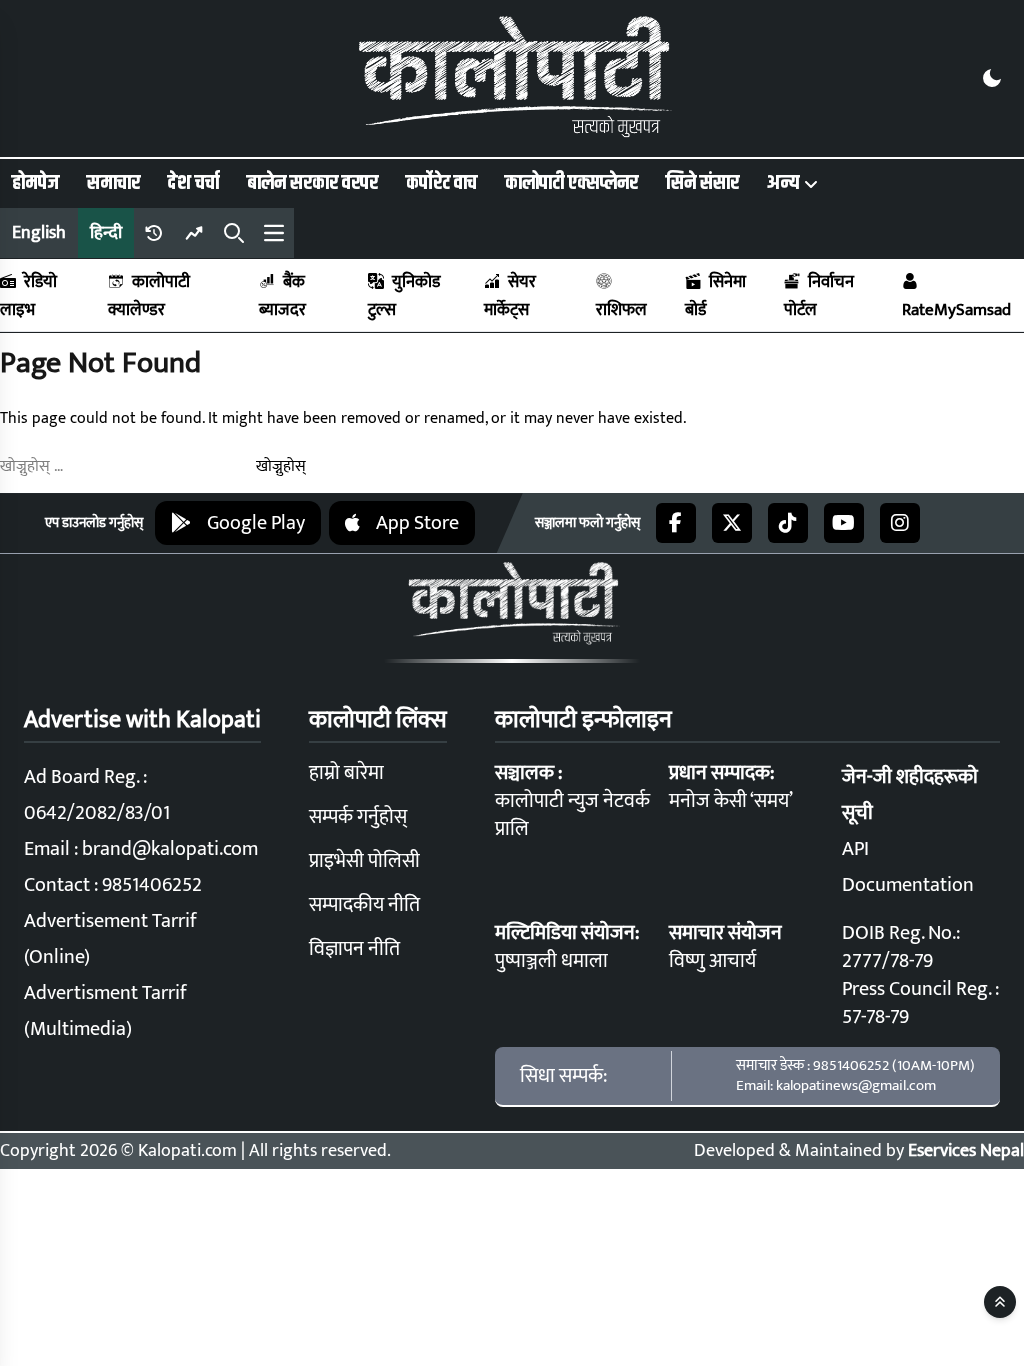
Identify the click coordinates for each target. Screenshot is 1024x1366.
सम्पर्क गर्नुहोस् (358, 817)
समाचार (113, 183)
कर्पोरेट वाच (441, 183)
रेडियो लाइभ (28, 296)
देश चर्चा (193, 183)
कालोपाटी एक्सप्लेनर (571, 183)
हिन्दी (106, 233)
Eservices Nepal (966, 1151)
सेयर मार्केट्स (510, 296)
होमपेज (35, 183)
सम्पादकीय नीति (364, 905)
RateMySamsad (956, 310)
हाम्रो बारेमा (346, 773)
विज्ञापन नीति (354, 949)
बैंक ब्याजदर (282, 296)
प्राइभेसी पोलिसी (364, 861)
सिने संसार (702, 183)
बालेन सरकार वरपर (312, 183)
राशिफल (621, 310)
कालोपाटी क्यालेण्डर (149, 296)
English (39, 233)
